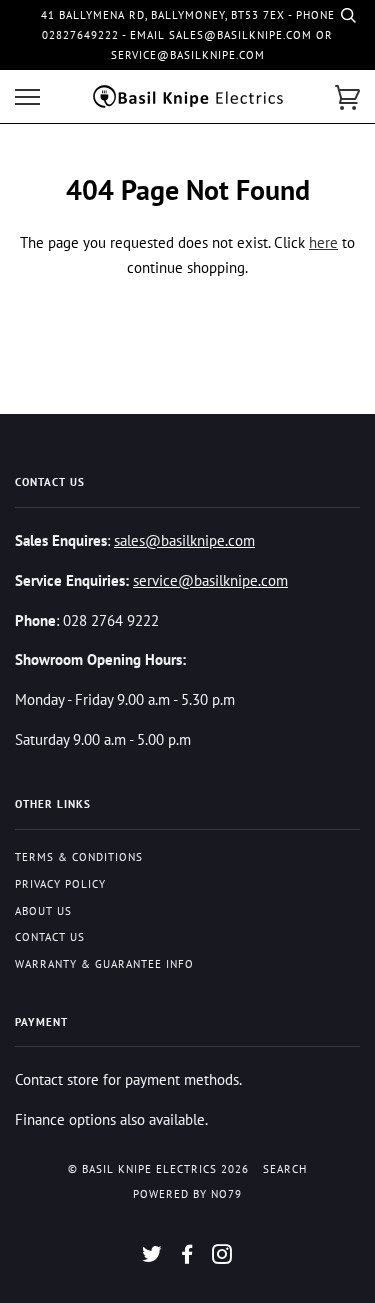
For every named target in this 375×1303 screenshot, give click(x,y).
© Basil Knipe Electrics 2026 (158, 1169)
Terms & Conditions (79, 857)
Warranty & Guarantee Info (104, 964)
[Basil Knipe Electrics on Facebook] (187, 1258)
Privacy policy (60, 884)
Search (285, 1169)
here (323, 242)
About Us (43, 911)
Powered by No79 (187, 1194)
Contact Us (50, 937)
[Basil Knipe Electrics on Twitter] (152, 1258)
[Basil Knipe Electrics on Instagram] (222, 1258)
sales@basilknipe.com (184, 540)
